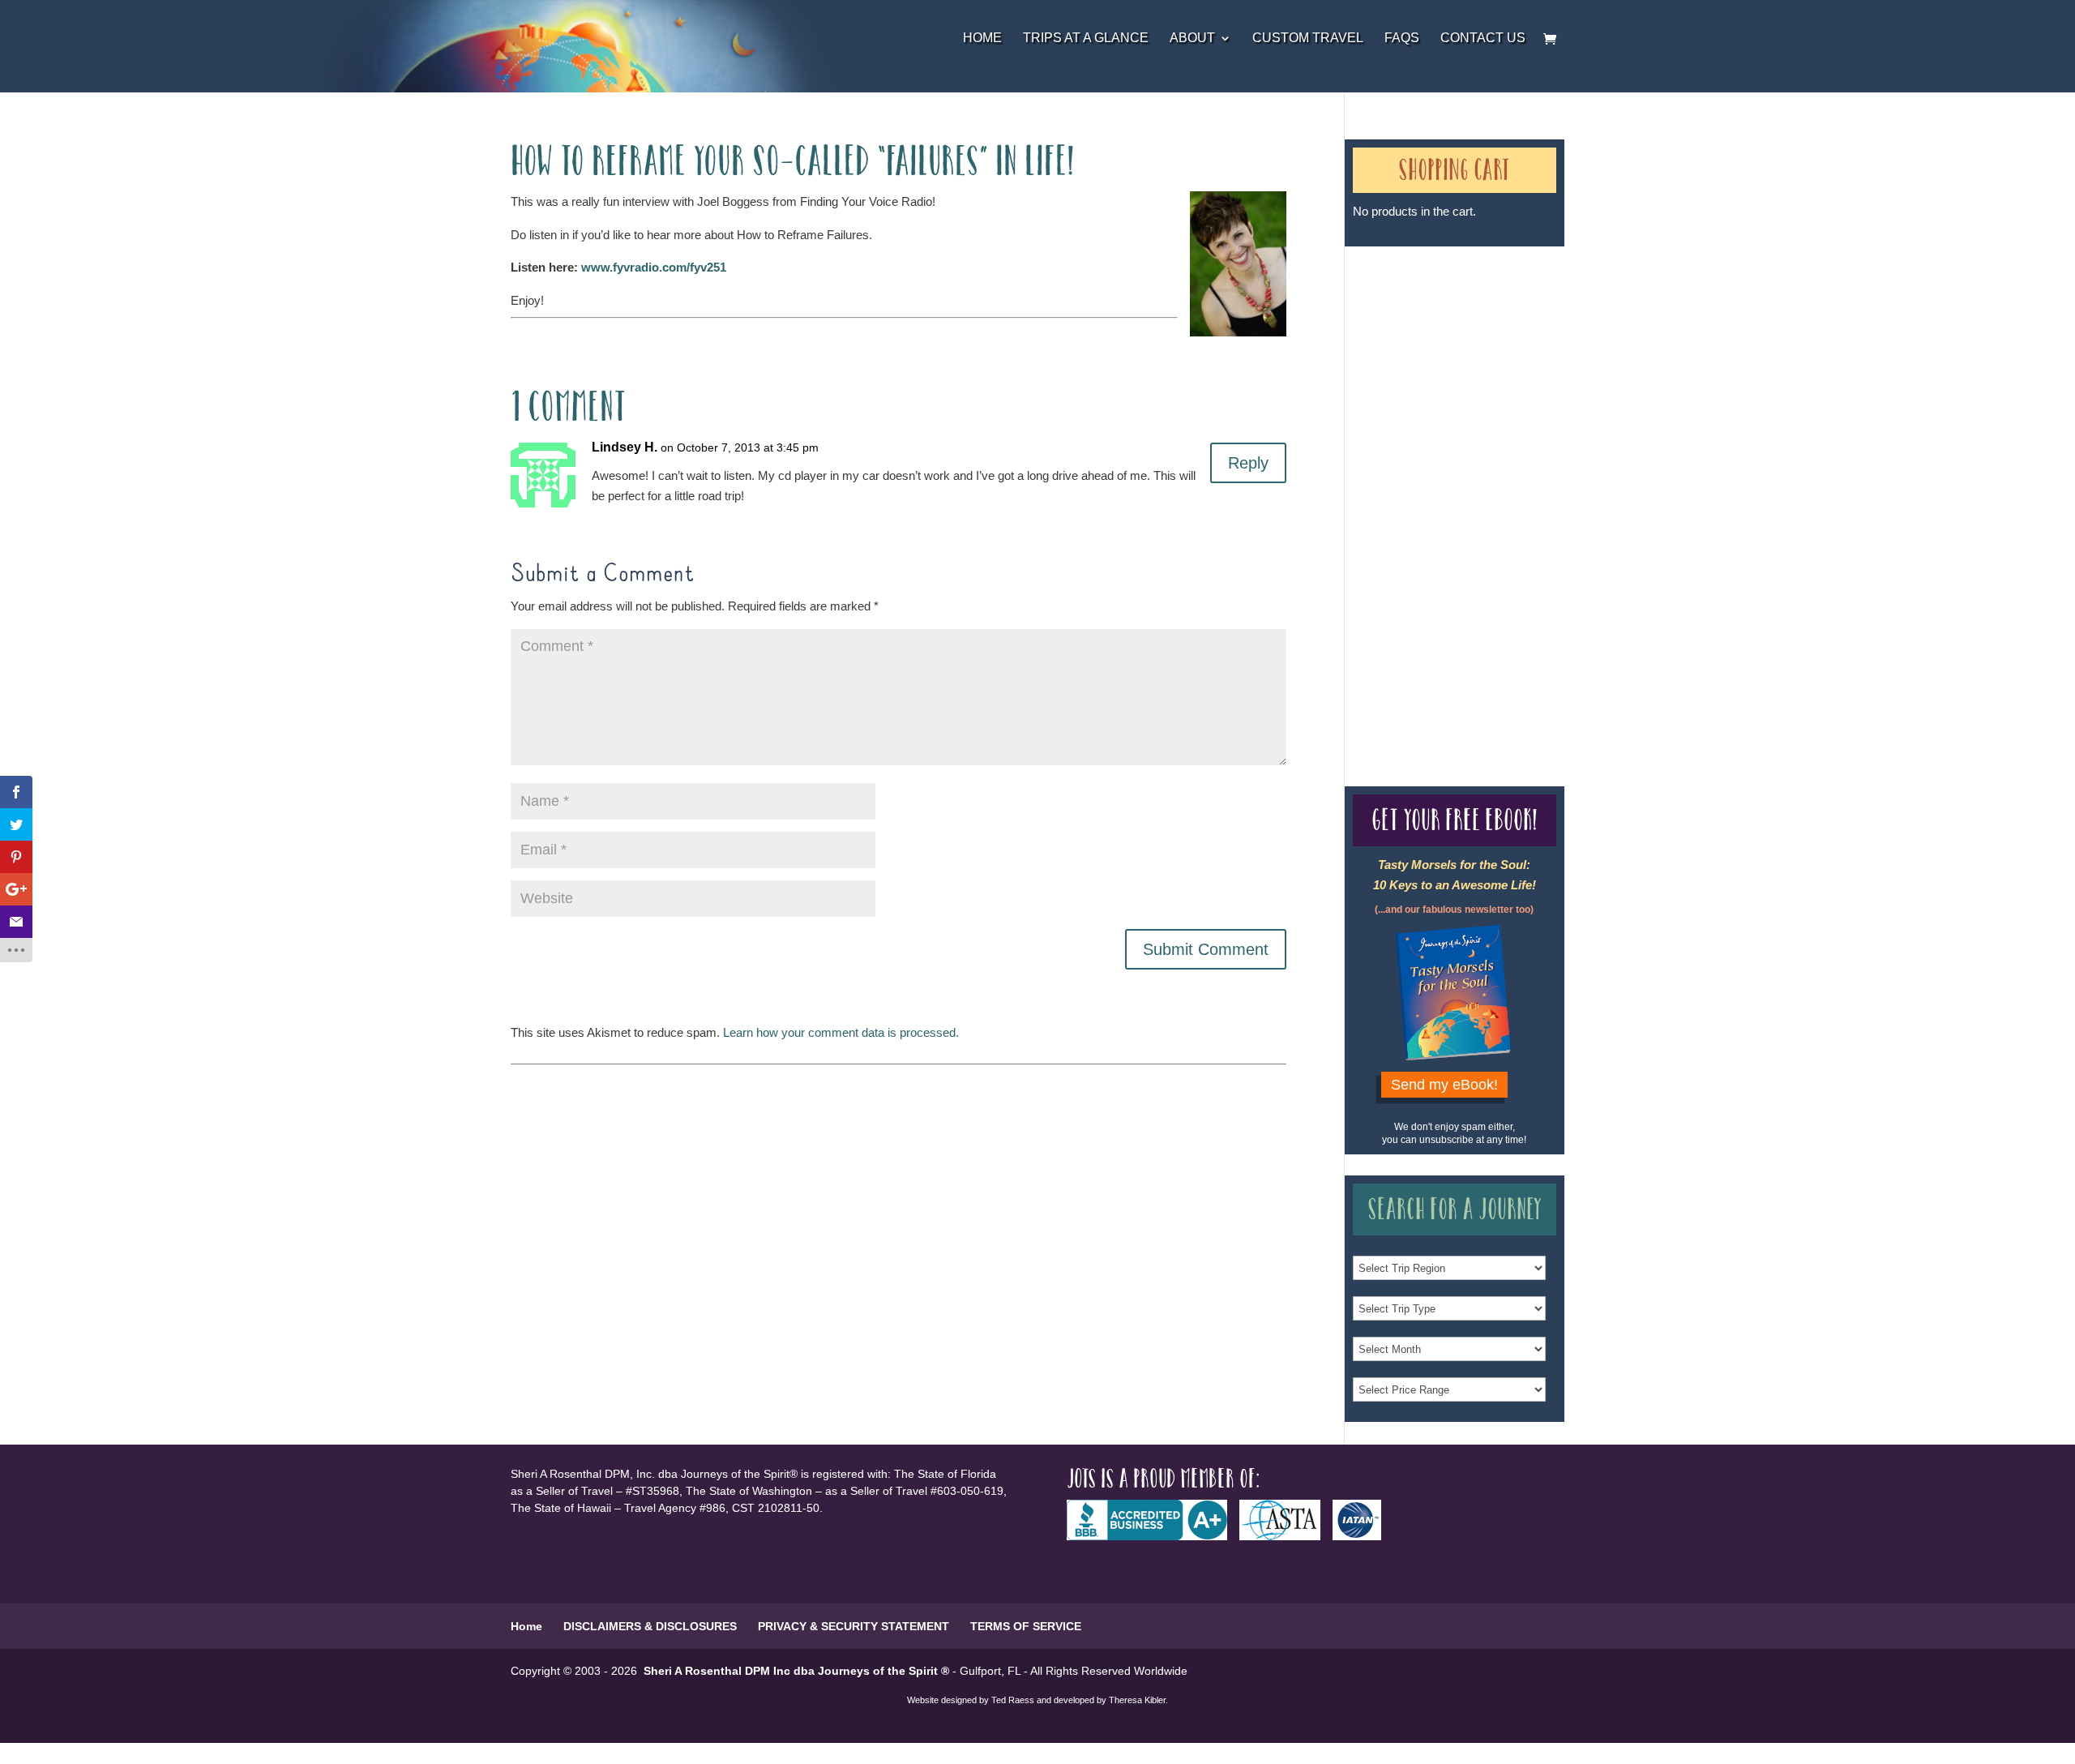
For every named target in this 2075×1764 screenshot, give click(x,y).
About (1192, 39)
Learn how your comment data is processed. (841, 1032)
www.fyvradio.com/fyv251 (654, 267)
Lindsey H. (625, 447)
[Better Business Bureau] (1153, 1536)
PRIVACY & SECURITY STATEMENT (854, 1626)
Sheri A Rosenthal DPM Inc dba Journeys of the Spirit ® (796, 1671)
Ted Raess (1013, 1700)
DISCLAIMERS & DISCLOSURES (650, 1626)
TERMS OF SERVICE (1026, 1626)
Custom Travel (1308, 39)
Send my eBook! (1444, 1085)
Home (982, 39)
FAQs (1402, 39)
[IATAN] (1363, 1536)
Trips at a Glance (1086, 39)
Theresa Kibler (1137, 1700)
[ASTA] (1286, 1536)
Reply (1248, 463)
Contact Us (1483, 39)
